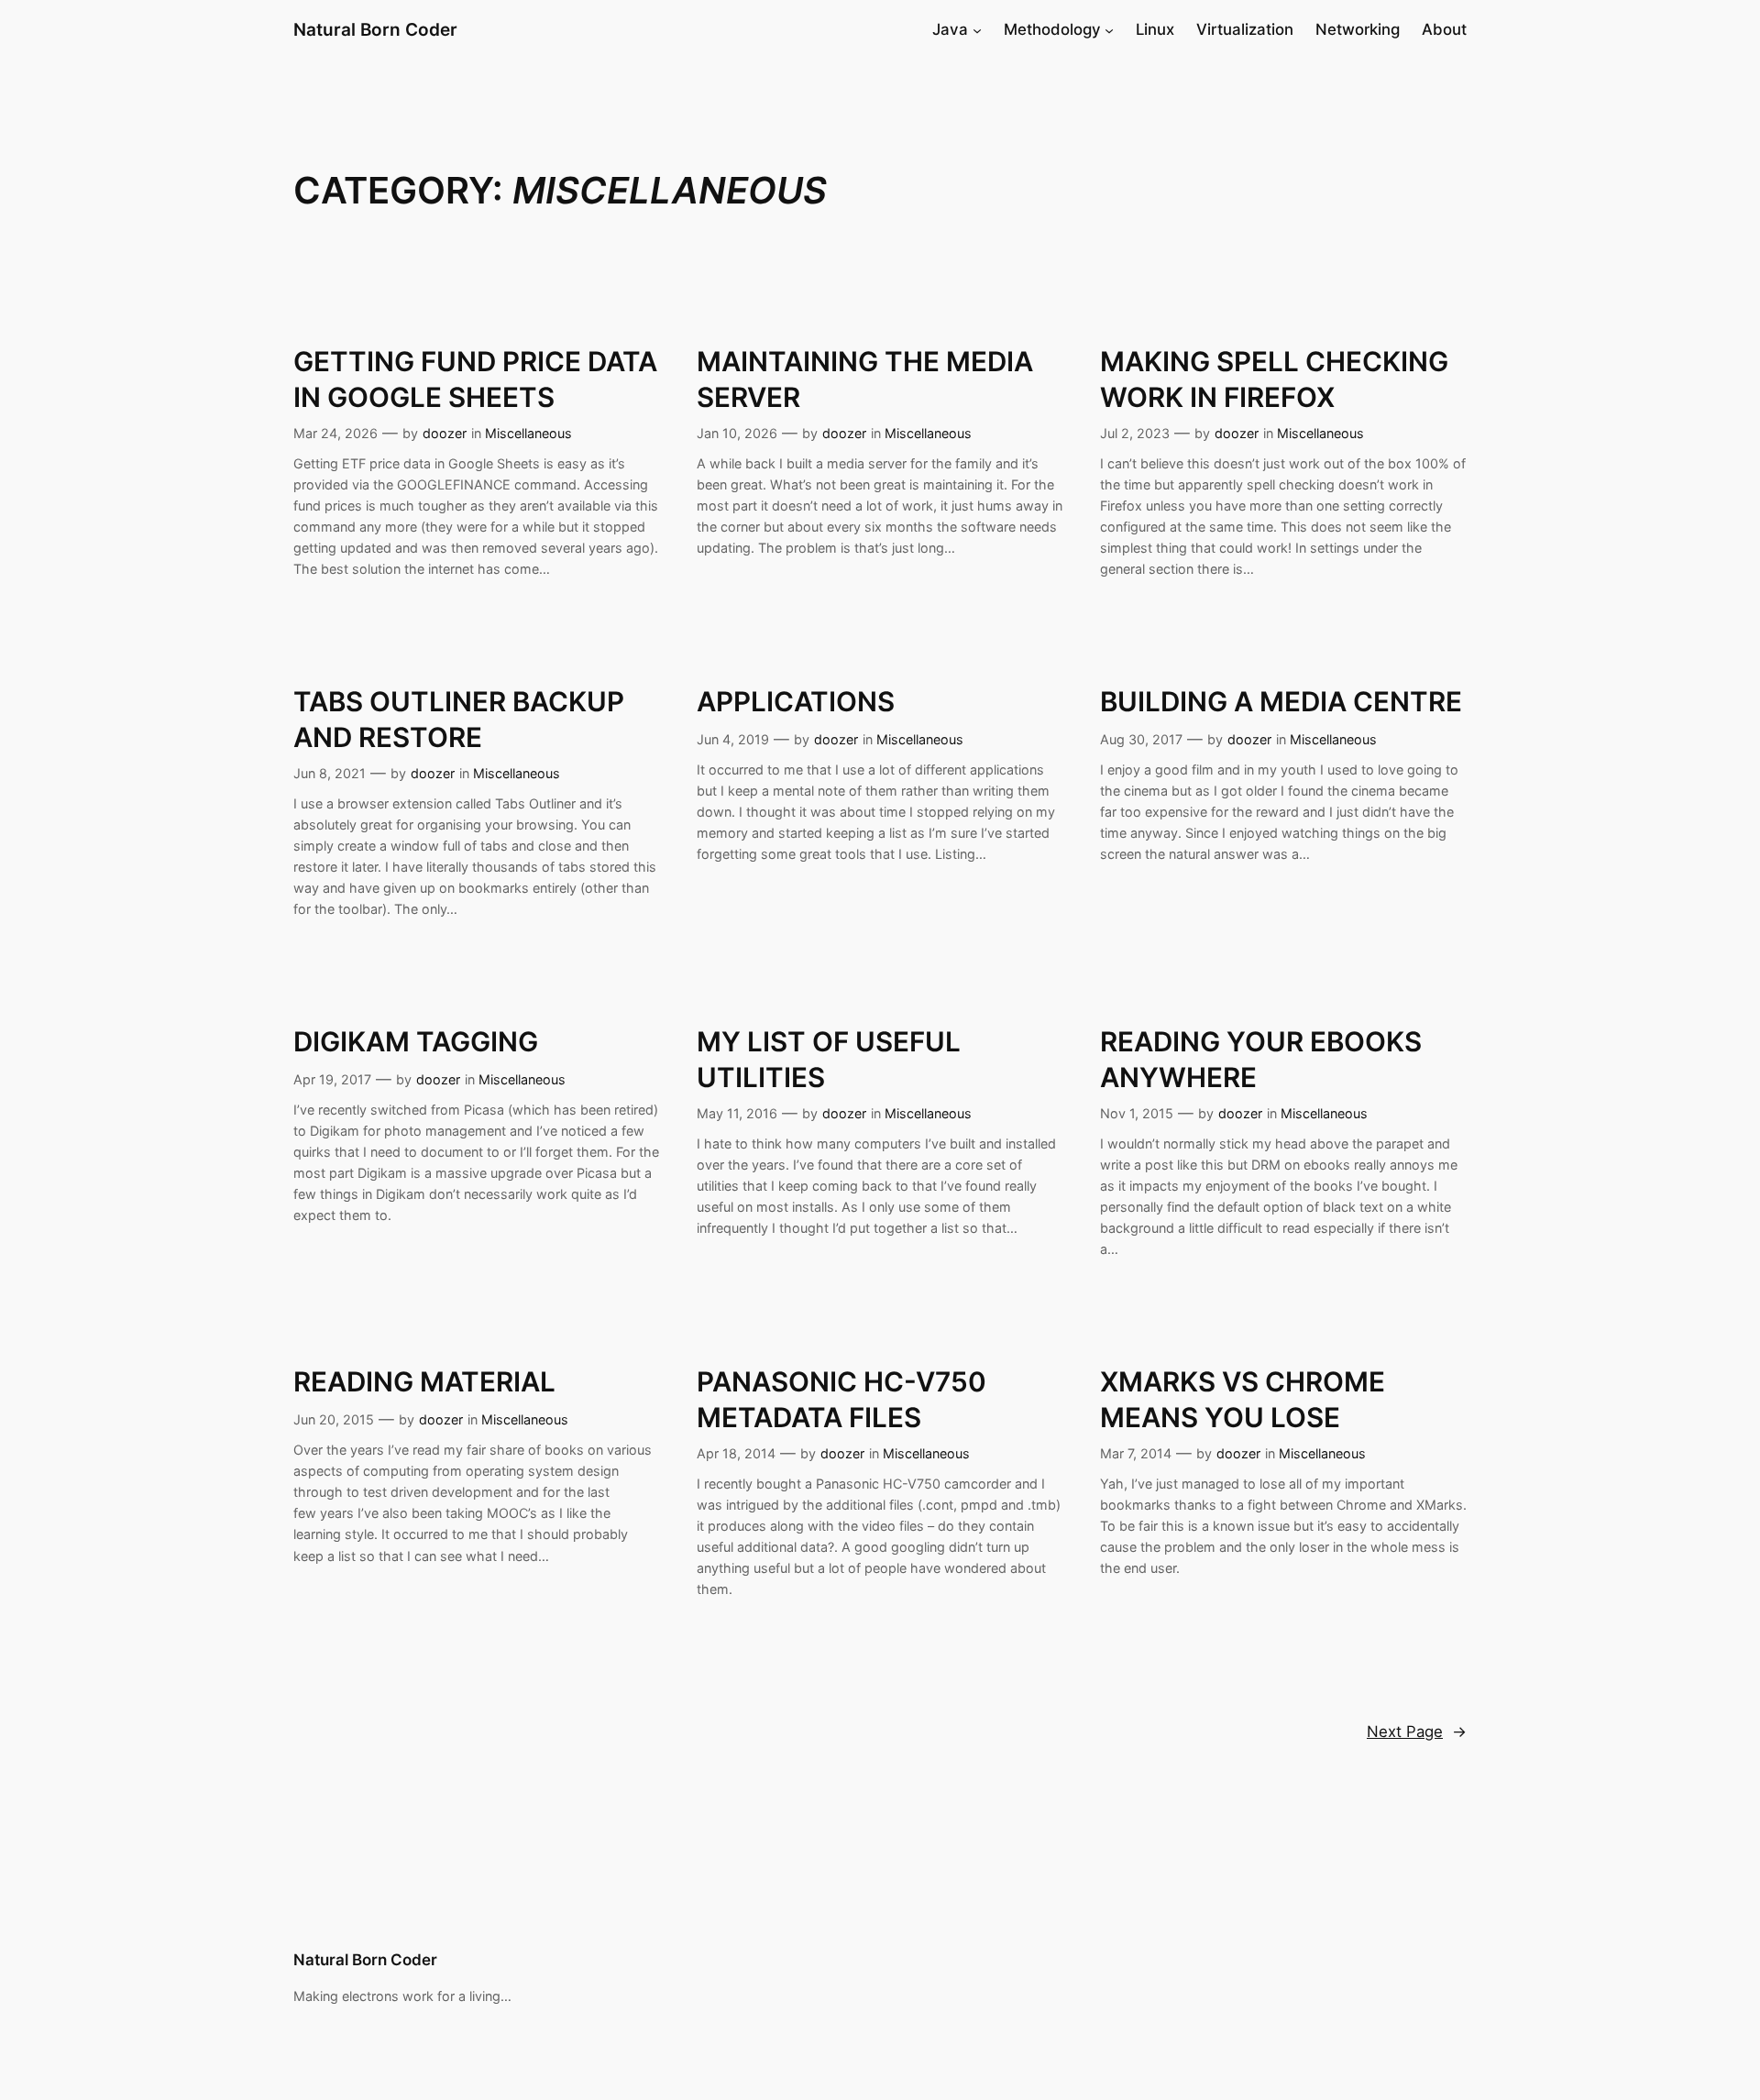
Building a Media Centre (1281, 701)
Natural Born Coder (375, 29)
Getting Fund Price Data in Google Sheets (475, 379)
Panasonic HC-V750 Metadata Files (841, 1399)
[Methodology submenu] (1109, 29)
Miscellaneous (528, 433)
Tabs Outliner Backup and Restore (459, 719)
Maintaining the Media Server (865, 379)
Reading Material (424, 1381)
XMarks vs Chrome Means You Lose (1243, 1399)
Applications (796, 701)
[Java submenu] (977, 29)
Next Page (1417, 1732)
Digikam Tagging (416, 1041)
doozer (445, 433)
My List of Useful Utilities (829, 1059)
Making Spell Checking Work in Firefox (1274, 379)
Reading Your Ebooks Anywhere (1261, 1059)
